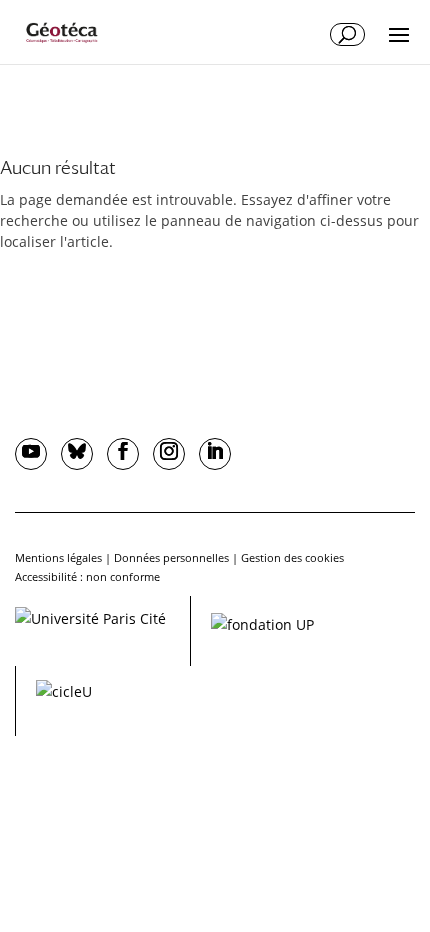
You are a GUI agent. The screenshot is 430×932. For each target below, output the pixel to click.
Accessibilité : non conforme (87, 576)
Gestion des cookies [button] (292, 557)
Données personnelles (171, 557)
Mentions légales (58, 557)
